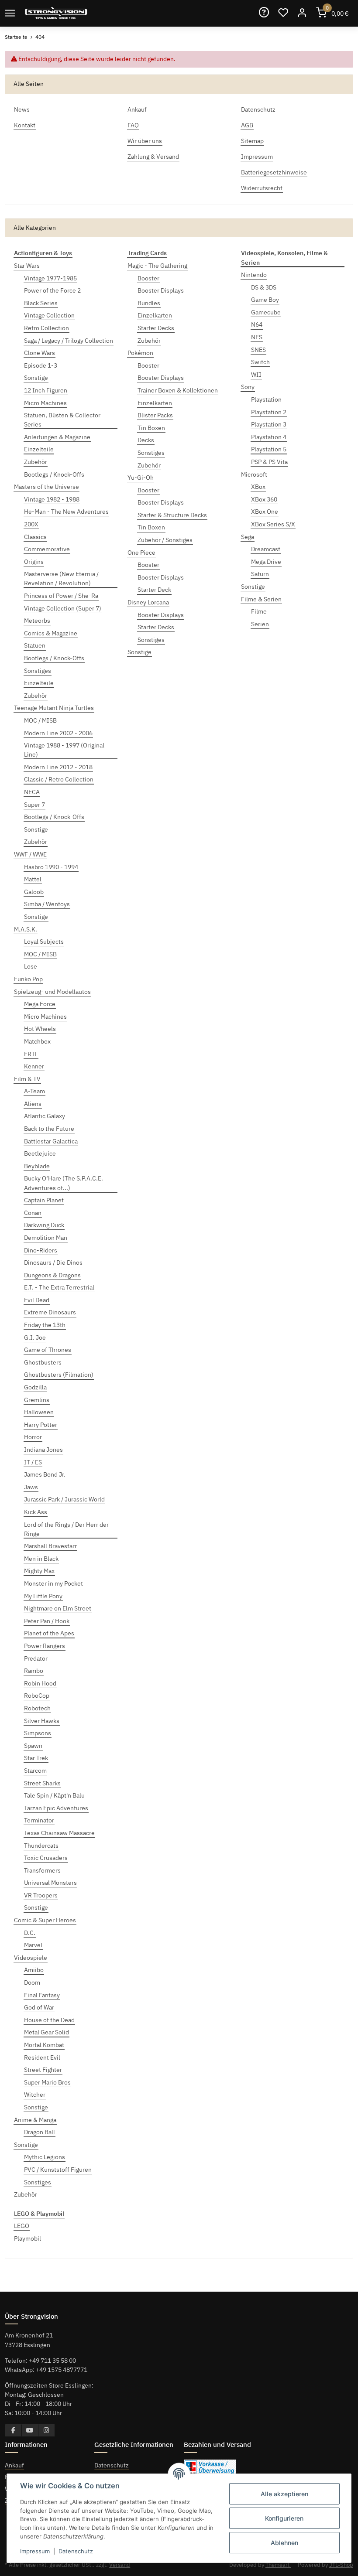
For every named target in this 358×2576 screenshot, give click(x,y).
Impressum (35, 2551)
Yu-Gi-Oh (141, 478)
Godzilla (35, 1387)
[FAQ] (264, 13)
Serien (260, 624)
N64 (257, 324)
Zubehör (36, 462)
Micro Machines (45, 403)
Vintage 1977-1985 (50, 278)
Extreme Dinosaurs (50, 1312)
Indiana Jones (43, 1450)
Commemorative (47, 549)
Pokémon (140, 353)
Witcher (35, 2095)
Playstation (266, 399)
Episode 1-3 (41, 365)
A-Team (34, 1091)
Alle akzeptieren (284, 2494)
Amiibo (34, 1970)
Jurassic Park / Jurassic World (64, 1499)
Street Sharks (42, 1783)
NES (257, 337)
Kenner (34, 1066)
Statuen (35, 645)
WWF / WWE (30, 854)
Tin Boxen (151, 428)
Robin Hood (40, 1683)
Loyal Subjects (44, 942)
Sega (248, 537)
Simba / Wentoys (47, 904)
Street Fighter (43, 2070)
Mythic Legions (45, 2157)
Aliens (33, 1104)
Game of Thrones (48, 1350)
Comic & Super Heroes (45, 1920)
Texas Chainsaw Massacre (59, 1833)
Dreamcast (266, 549)
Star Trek (36, 1758)
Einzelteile (39, 449)
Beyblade (37, 1166)
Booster (148, 278)
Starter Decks (156, 328)
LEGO (22, 2226)
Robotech (37, 1708)
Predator (36, 1658)
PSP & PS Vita (269, 462)
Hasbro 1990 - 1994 (51, 867)
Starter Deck (154, 590)
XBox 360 (264, 499)
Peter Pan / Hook (47, 1621)
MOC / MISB (40, 720)
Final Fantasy (42, 1995)
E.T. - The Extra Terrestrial (59, 1287)
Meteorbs (37, 621)
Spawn (33, 1746)
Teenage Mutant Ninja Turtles (54, 708)
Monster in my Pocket (53, 1583)
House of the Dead (49, 2020)
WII (256, 375)
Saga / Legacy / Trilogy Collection (69, 341)
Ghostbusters (43, 1362)
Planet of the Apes (49, 1633)
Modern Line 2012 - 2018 (58, 767)
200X (31, 524)
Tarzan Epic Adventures (56, 1808)
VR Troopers (41, 1895)
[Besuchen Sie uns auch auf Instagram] (46, 2430)
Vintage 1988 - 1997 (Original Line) (64, 750)
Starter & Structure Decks (172, 515)
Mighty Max (39, 1571)
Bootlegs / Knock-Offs (54, 474)
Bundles (149, 303)
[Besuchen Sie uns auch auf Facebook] (13, 2430)
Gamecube (266, 312)
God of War (39, 2007)
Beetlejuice (40, 1153)
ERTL (31, 1054)
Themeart (278, 2565)
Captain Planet (44, 1200)
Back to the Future (49, 1129)
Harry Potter (41, 1425)
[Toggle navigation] (10, 13)
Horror (33, 1437)
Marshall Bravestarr (50, 1546)
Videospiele (31, 1958)
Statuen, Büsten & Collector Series (62, 420)
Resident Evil (42, 2057)
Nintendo (254, 275)
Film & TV (27, 1079)
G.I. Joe (35, 1337)
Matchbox (37, 1041)
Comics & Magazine (51, 633)
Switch (260, 362)
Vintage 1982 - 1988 (52, 499)
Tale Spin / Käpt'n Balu (54, 1795)
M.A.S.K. (26, 929)
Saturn (260, 574)
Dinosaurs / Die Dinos (53, 1262)
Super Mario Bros (47, 2082)
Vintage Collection (49, 315)
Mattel (33, 879)
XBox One (265, 512)
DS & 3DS (264, 287)
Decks (146, 440)
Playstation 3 (269, 424)
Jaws (31, 1487)
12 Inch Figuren (46, 390)
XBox (258, 487)
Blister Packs (155, 415)
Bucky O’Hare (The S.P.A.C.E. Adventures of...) (64, 1183)
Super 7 (34, 805)
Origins (34, 562)
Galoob (34, 892)
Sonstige (36, 378)
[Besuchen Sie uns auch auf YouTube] (30, 2430)
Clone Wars (40, 353)
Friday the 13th (45, 1325)
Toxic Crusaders (46, 1858)
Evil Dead (37, 1300)
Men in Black (41, 1559)
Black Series (41, 303)
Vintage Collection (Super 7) (63, 608)
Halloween (39, 1412)
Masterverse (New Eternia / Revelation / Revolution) (61, 578)
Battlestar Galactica (51, 1141)
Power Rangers (45, 1646)
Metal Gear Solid (46, 2032)
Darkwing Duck (44, 1225)
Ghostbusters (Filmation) (59, 1375)
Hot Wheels (40, 1029)
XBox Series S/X (273, 524)
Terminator (39, 1820)
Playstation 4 (269, 437)
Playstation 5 (269, 449)
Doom (32, 1982)
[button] (302, 13)
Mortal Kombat (44, 2045)
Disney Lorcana (148, 602)
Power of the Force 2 (52, 290)
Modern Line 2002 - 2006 (58, 733)
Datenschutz (112, 2465)
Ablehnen (284, 2543)
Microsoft (254, 474)
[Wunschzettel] (283, 13)
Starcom (35, 1771)
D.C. (30, 1933)
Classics (35, 537)
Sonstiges (38, 671)
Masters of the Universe (46, 487)
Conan (33, 1213)
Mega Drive (266, 562)
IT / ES (33, 1462)
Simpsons (38, 1733)
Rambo (34, 1671)
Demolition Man (46, 1238)
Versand (120, 2565)
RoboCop (37, 1696)
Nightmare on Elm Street (58, 1608)
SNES (258, 350)
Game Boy (265, 300)
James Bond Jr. (45, 1474)
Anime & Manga (35, 2120)
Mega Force (40, 1004)
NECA (32, 792)
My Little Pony (43, 1596)
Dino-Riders (41, 1250)
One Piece (141, 553)
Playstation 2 (269, 412)
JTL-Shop (341, 2565)
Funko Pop (28, 979)
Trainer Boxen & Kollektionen (178, 390)
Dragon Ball (40, 2132)
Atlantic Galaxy (45, 1116)
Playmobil (28, 2238)
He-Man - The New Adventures (66, 512)
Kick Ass (36, 1512)
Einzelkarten (155, 315)
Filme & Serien (261, 599)
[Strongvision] (56, 13)
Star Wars (27, 266)
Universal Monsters (50, 1883)
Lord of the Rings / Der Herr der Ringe (66, 1529)
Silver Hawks (42, 1721)
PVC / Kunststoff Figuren (58, 2170)
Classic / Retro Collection (59, 779)
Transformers (42, 1870)
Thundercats (41, 1846)
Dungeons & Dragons (52, 1275)
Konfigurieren (284, 2518)
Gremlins (37, 1400)
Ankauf (14, 2465)
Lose (31, 966)
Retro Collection (46, 328)
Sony (248, 387)
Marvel (33, 1945)
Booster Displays (161, 290)
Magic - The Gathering (157, 266)
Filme (259, 611)
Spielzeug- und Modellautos (52, 992)
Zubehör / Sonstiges (165, 540)
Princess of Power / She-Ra (61, 596)
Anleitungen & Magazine (57, 437)
